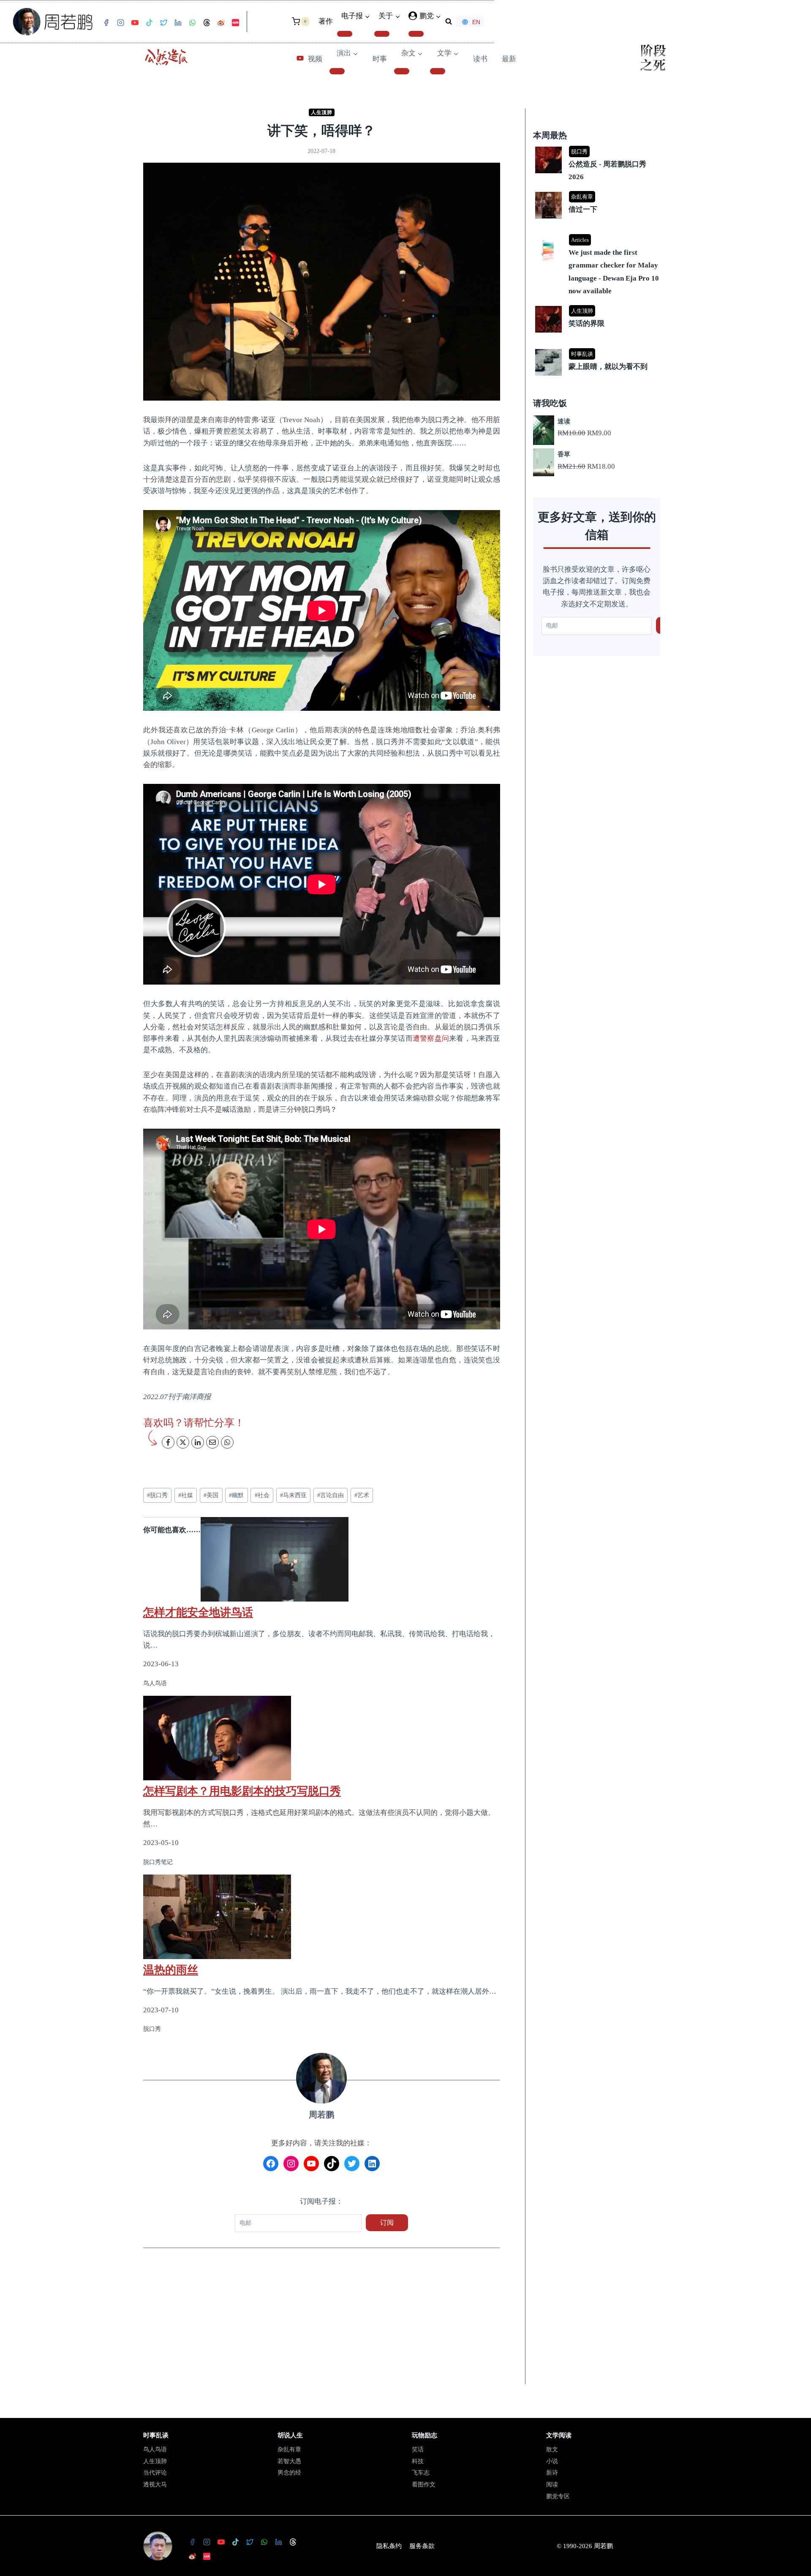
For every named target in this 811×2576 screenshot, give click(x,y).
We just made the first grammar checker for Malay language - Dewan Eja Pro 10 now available (614, 272)
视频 (315, 59)
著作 (326, 21)
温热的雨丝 (171, 1970)
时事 (380, 59)
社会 (262, 1495)
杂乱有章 (582, 197)
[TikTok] (149, 23)
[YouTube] (135, 23)
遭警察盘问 (431, 1038)
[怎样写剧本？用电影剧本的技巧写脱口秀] (322, 1738)
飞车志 (421, 2473)
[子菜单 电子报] (345, 34)
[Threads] (207, 23)
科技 (418, 2461)
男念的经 (289, 2473)
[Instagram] (120, 23)
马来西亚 (293, 1495)
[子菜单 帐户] (416, 34)
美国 (211, 1495)
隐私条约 (389, 2546)
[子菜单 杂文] (402, 71)
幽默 (236, 1495)
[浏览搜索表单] (449, 22)
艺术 (362, 1495)
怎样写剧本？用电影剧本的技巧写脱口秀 (242, 1791)
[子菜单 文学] (438, 71)
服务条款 (422, 2546)
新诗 (552, 2473)
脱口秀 (157, 1495)
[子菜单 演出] (337, 71)
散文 (552, 2449)
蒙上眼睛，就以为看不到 (608, 367)
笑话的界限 (586, 323)
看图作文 (424, 2485)
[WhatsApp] (192, 23)
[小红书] (235, 23)
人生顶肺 (321, 112)
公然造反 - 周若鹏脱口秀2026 (607, 171)
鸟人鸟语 (155, 2449)
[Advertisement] (322, 2322)
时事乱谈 (582, 354)
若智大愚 (289, 2461)
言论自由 (331, 1495)
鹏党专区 (558, 2496)
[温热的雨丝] (322, 1917)
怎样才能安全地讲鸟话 (198, 1612)
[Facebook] (106, 23)
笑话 (418, 2449)
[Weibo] (221, 23)
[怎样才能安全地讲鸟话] (322, 1559)
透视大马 (155, 2485)
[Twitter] (163, 23)
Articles (580, 240)
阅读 (552, 2485)
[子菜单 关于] (382, 34)
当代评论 (155, 2473)
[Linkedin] (178, 23)
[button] (438, 16)
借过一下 (583, 209)
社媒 (186, 1495)
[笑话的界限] (598, 307)
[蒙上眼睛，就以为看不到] (598, 350)
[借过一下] (598, 192)
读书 (480, 59)
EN (476, 22)
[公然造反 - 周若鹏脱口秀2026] (598, 147)
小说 (552, 2461)
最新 (509, 59)
